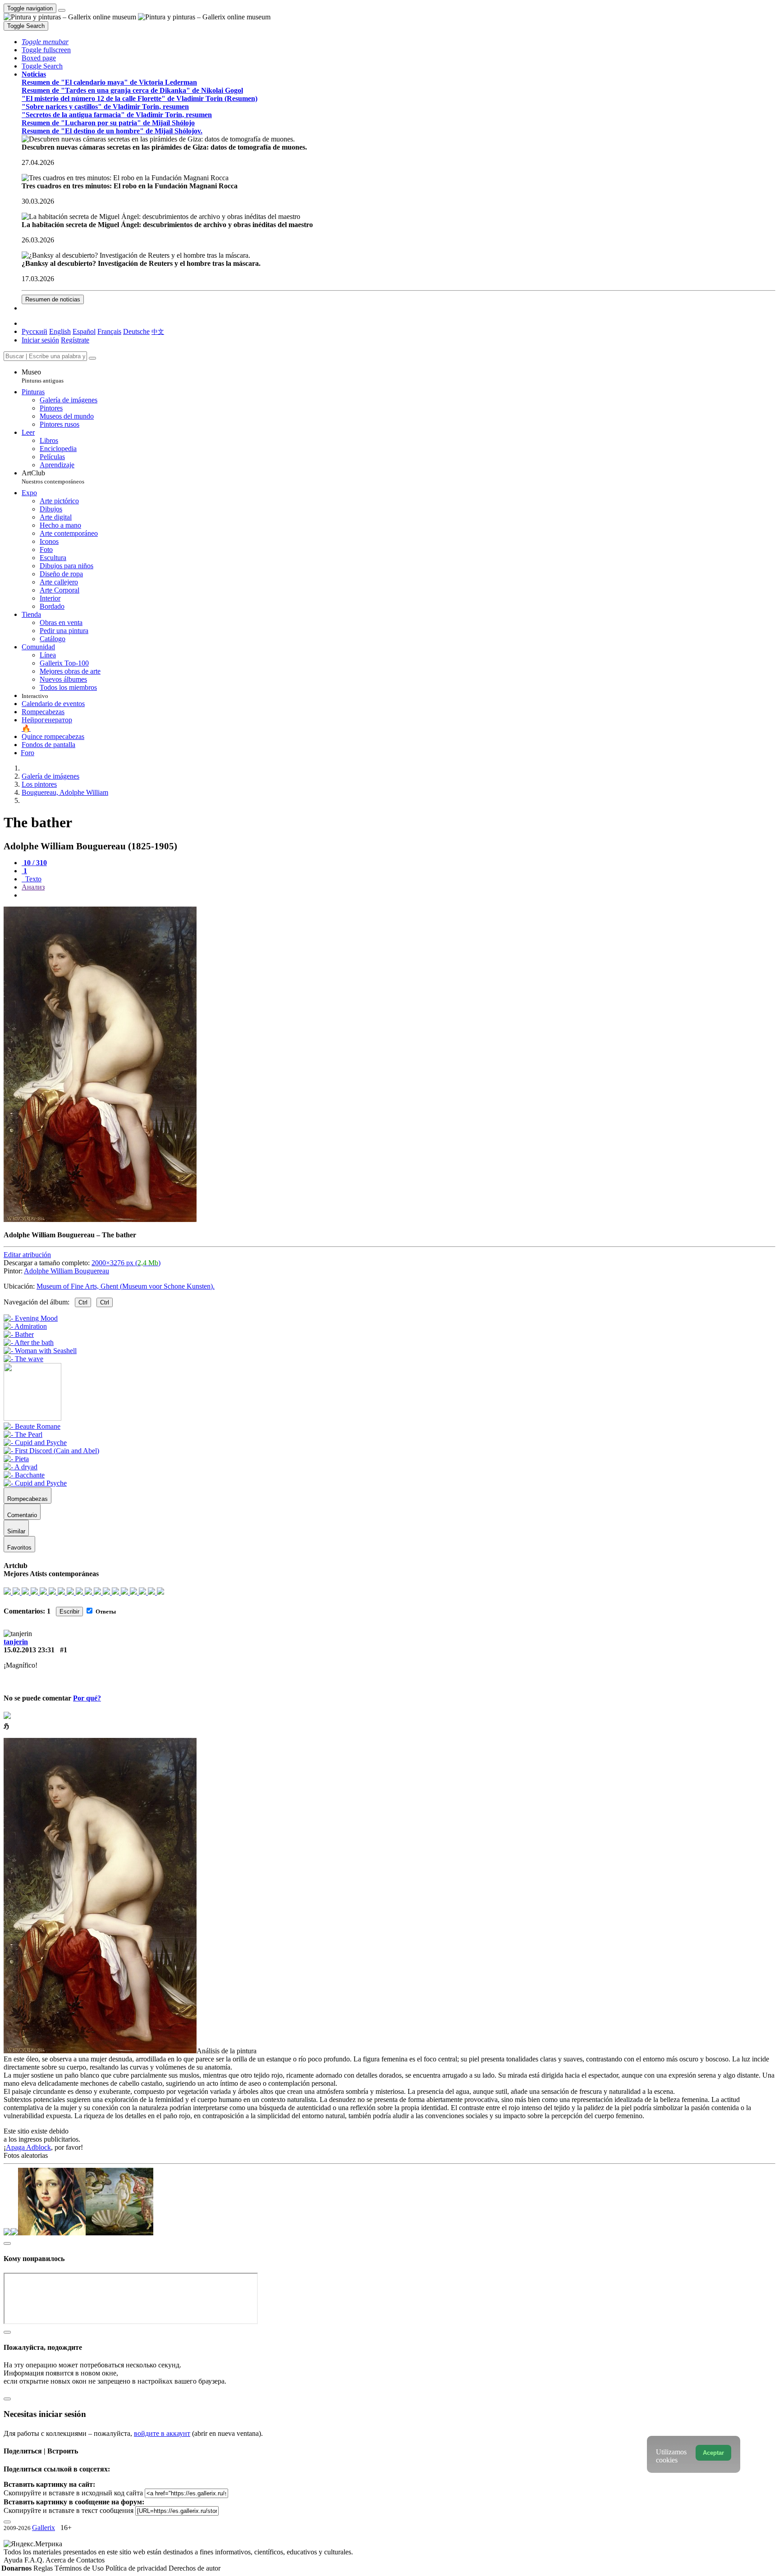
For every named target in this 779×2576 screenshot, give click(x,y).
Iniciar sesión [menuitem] (40, 340)
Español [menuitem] (84, 331)
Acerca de (61, 2560)
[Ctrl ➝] (32, 1426)
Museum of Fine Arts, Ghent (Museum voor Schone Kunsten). (126, 1286)
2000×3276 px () (126, 1263)
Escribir (69, 1612)
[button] (45, 42)
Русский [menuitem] (34, 331)
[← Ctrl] (23, 1359)
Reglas (44, 2568)
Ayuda (14, 2560)
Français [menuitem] (109, 331)
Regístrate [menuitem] (75, 340)
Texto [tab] (32, 879)
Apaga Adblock (28, 2147)
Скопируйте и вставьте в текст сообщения (69, 2510)
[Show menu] (62, 10)
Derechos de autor (195, 2568)
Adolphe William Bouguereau (66, 1271)
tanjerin (16, 1642)
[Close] (92, 358)
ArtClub (53, 477)
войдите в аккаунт (162, 2433)
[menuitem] (158, 331)
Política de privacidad (137, 2568)
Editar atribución (27, 1255)
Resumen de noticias (53, 299)
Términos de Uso (80, 2568)
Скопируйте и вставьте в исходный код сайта (73, 2493)
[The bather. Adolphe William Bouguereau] (100, 1220)
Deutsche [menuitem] (136, 331)
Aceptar (713, 2453)
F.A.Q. (35, 2560)
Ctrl (83, 1302)
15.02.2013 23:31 (29, 1650)
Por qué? (87, 1698)
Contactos (90, 2560)
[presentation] (399, 895)
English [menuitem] (60, 331)
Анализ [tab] (33, 887)
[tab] (34, 863)
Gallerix (44, 2528)
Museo (43, 376)
